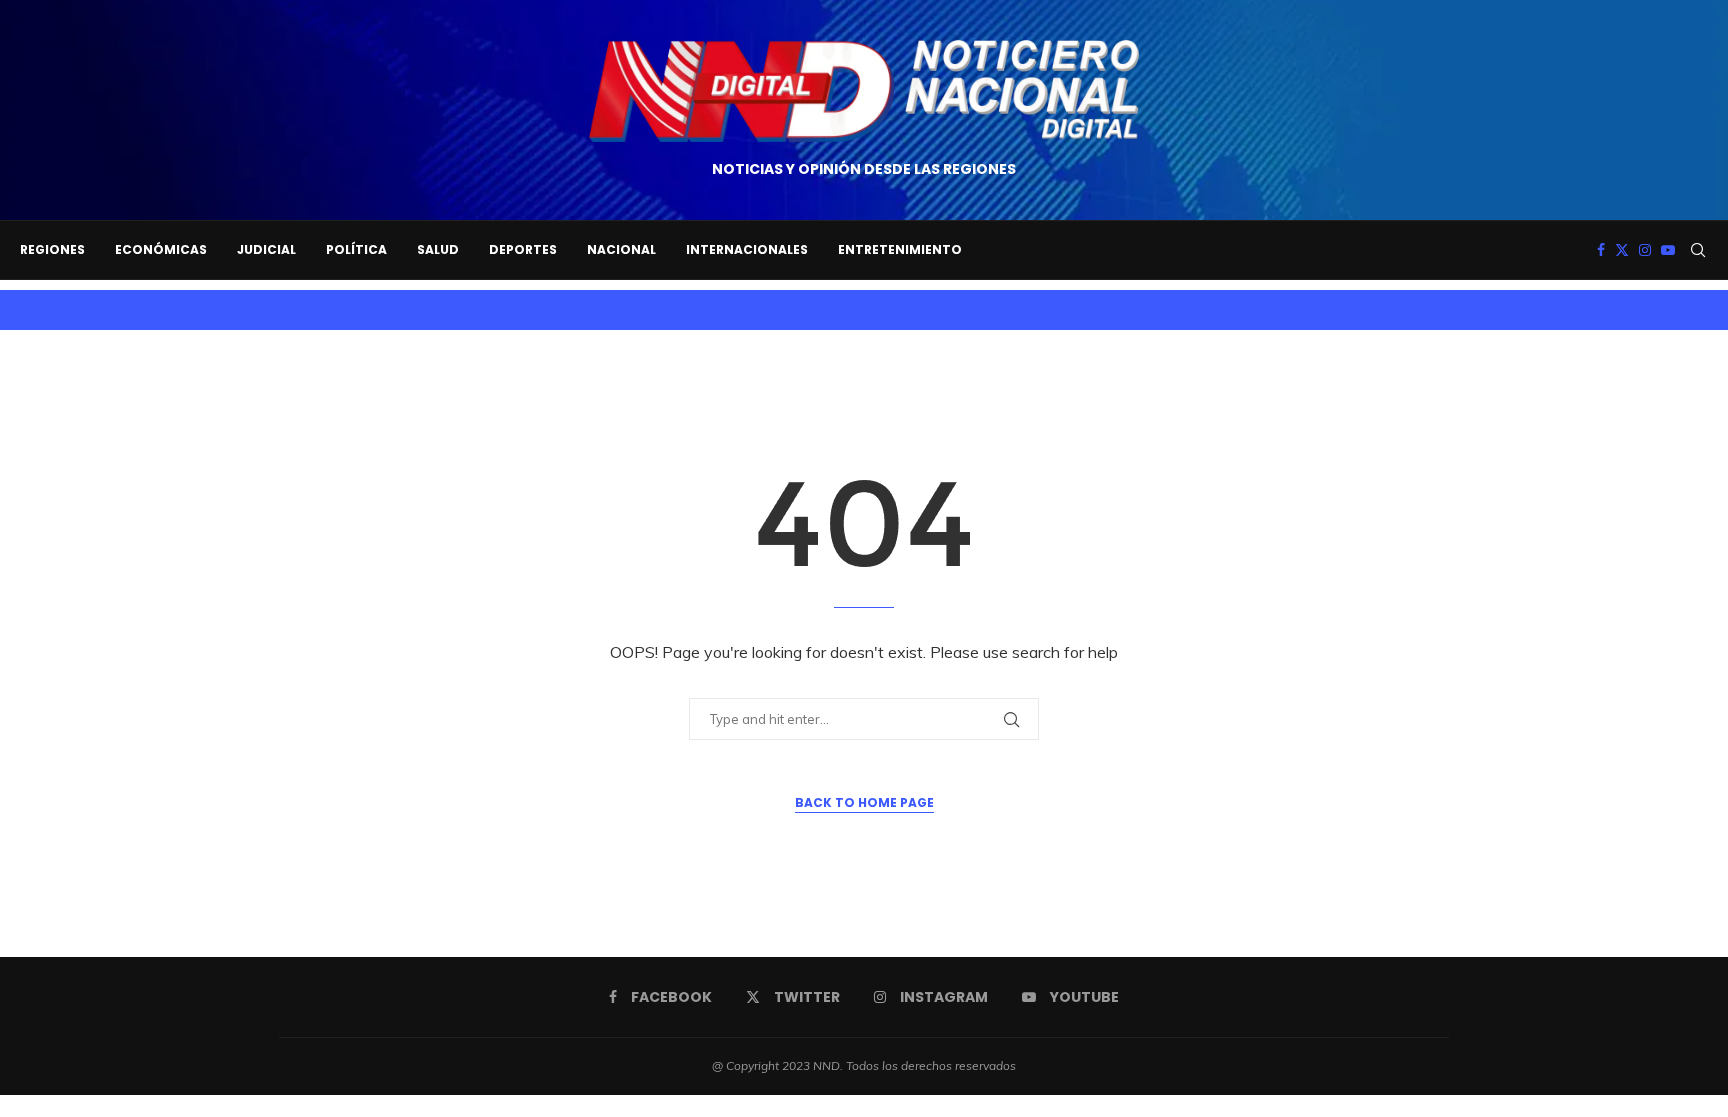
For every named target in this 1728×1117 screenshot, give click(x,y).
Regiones (52, 249)
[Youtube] (1668, 250)
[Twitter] (1622, 250)
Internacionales (747, 249)
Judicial (266, 249)
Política (356, 249)
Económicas (161, 249)
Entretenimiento (900, 249)
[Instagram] (1645, 250)
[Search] (1698, 250)
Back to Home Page (864, 802)
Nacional (621, 249)
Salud (438, 249)
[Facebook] (1601, 250)
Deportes (523, 249)
